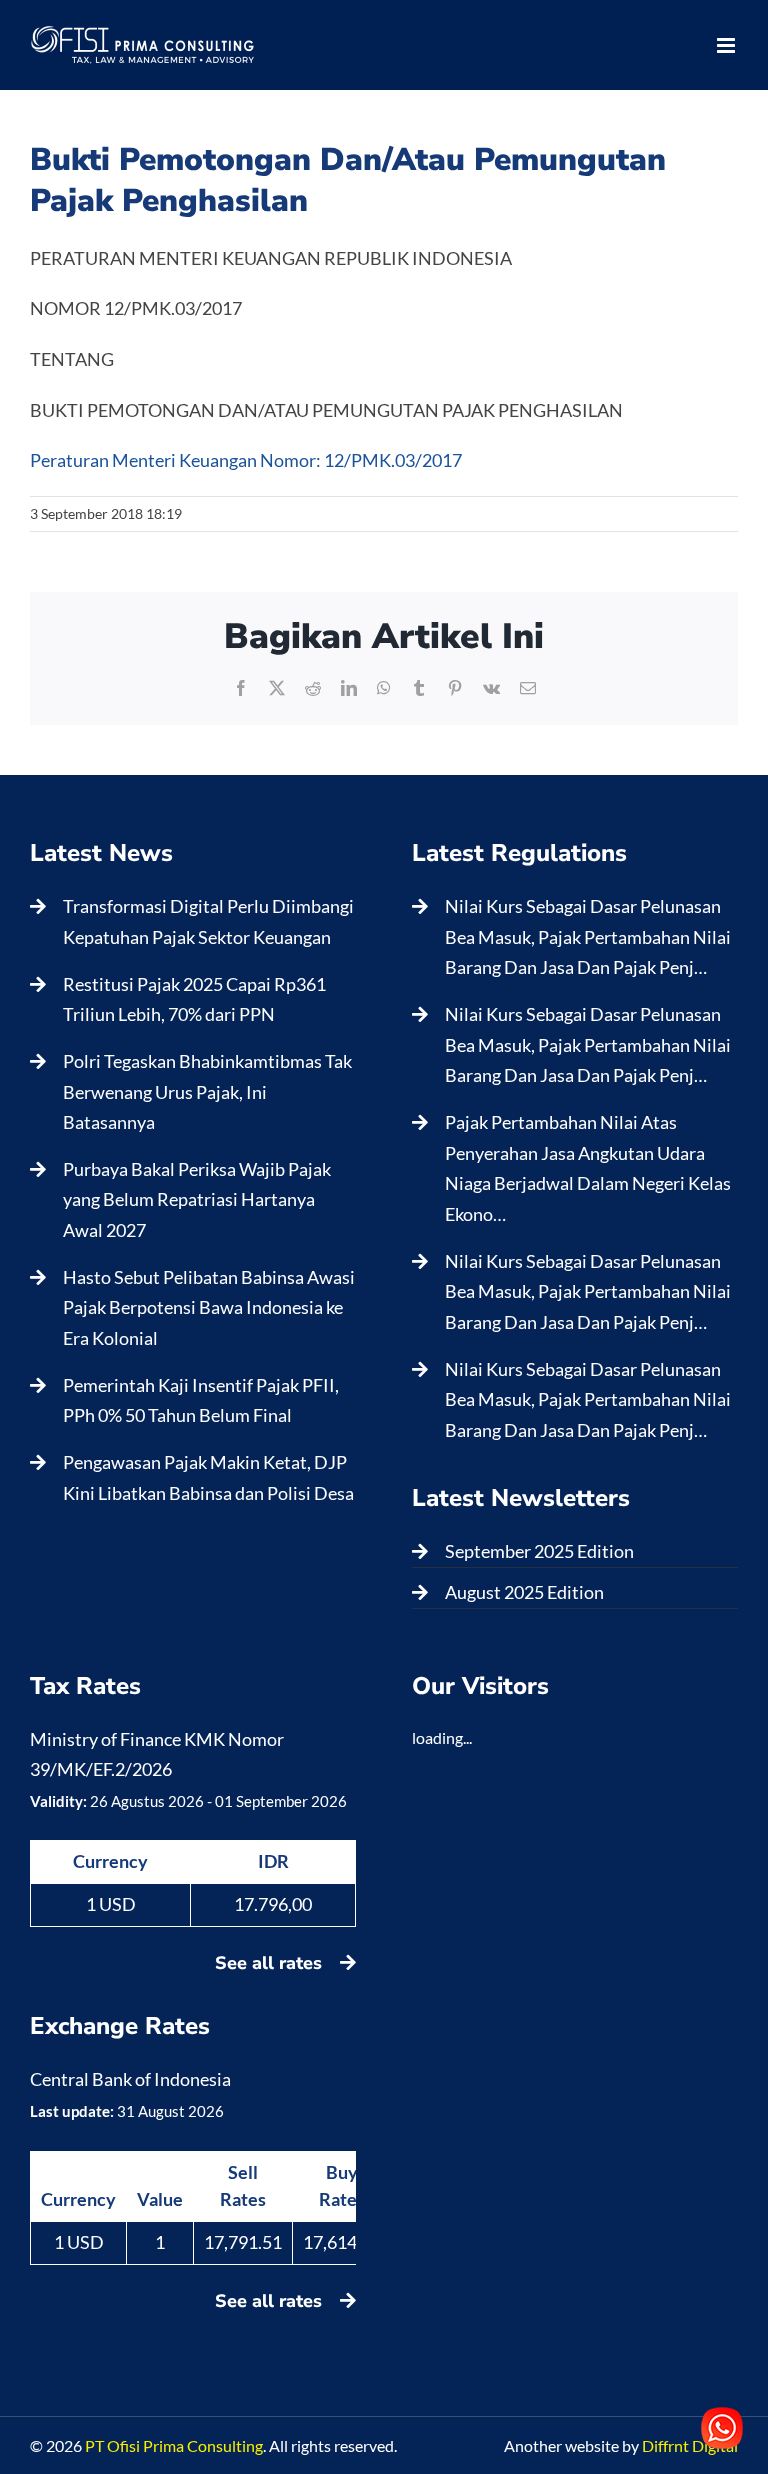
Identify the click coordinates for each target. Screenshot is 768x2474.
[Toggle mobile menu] (727, 45)
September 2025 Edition (539, 1551)
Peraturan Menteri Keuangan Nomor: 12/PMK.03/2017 (246, 460)
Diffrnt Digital (690, 2445)
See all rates (271, 1963)
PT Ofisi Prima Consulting (174, 2445)
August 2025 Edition (524, 1592)
